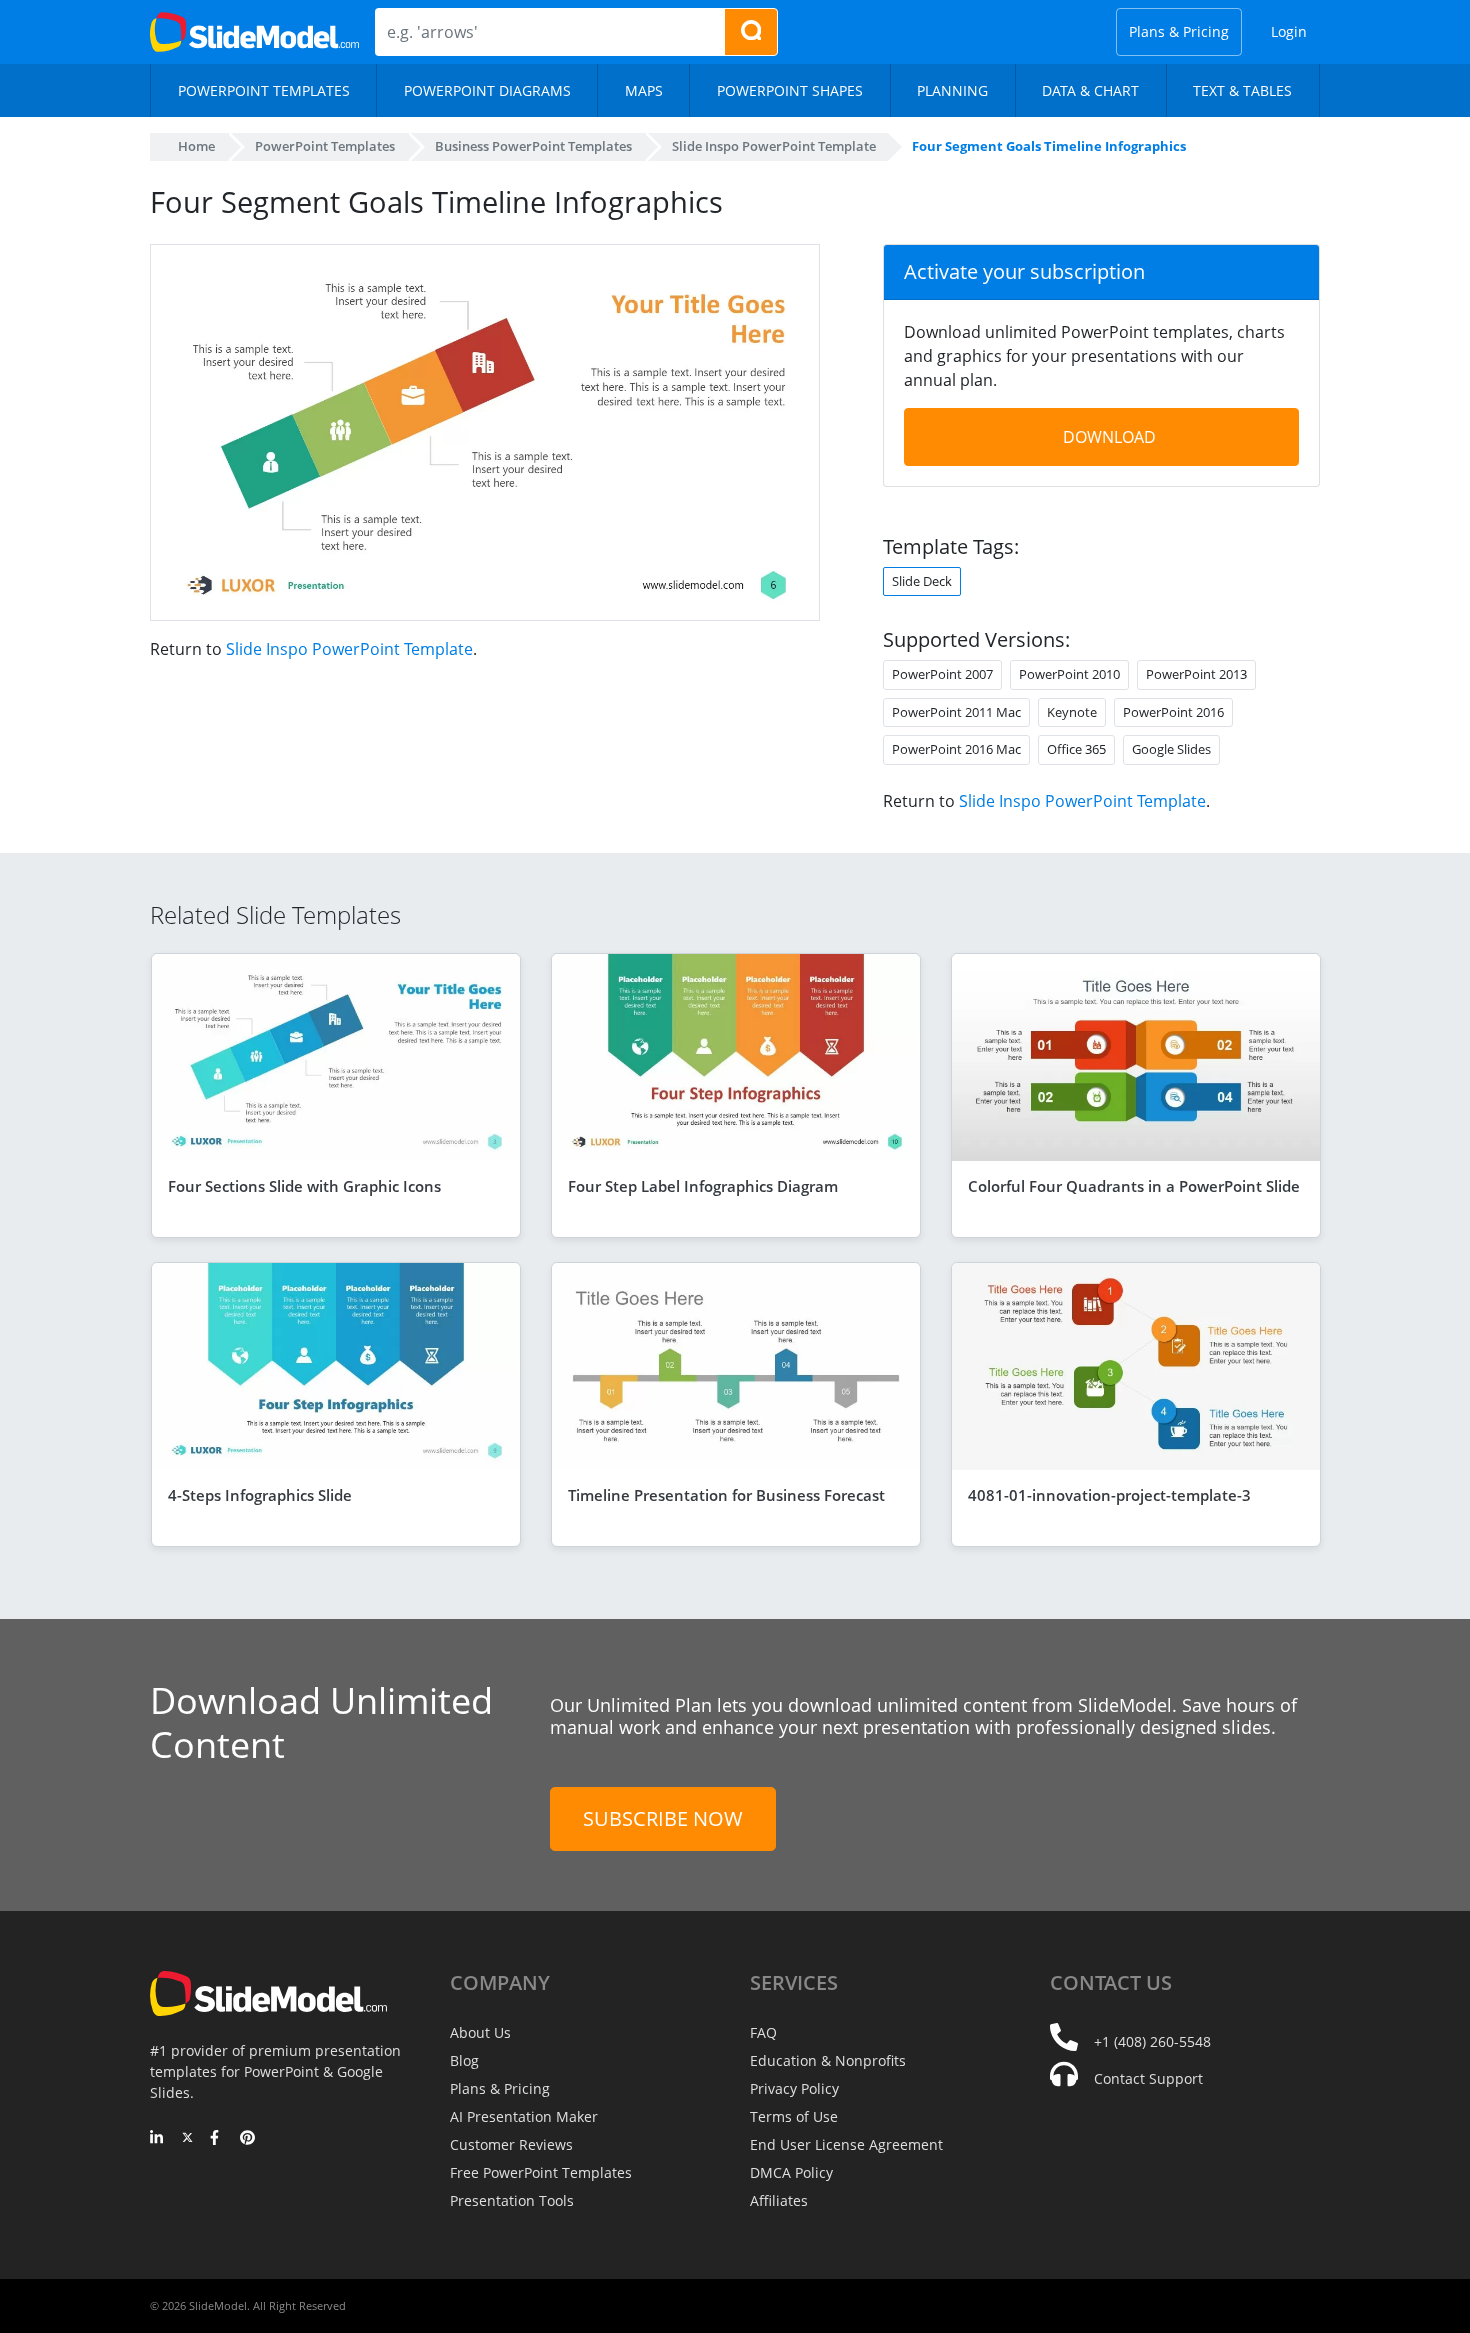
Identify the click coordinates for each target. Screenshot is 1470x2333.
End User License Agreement (846, 2144)
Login (1289, 31)
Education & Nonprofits (828, 2060)
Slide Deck (922, 581)
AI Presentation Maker (524, 2116)
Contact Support (1148, 2078)
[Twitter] (187, 2139)
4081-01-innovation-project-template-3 (1109, 1495)
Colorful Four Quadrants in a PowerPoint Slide (1134, 1186)
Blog (464, 2060)
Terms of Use (794, 2116)
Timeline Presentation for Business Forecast (726, 1495)
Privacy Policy (794, 2088)
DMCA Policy (791, 2172)
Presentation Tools (512, 2200)
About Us (480, 2032)
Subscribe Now (663, 1818)
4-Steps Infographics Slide (260, 1495)
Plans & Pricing (1179, 31)
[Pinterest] (247, 2139)
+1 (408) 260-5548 (1152, 2041)
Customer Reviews (511, 2144)
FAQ (763, 2032)
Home (196, 146)
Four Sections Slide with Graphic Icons (304, 1186)
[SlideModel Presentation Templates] (254, 32)
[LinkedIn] (157, 2139)
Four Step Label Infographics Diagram (703, 1186)
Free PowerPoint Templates (541, 2172)
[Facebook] (217, 2139)
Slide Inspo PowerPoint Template (349, 649)
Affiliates (779, 2200)
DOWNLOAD (1109, 437)
